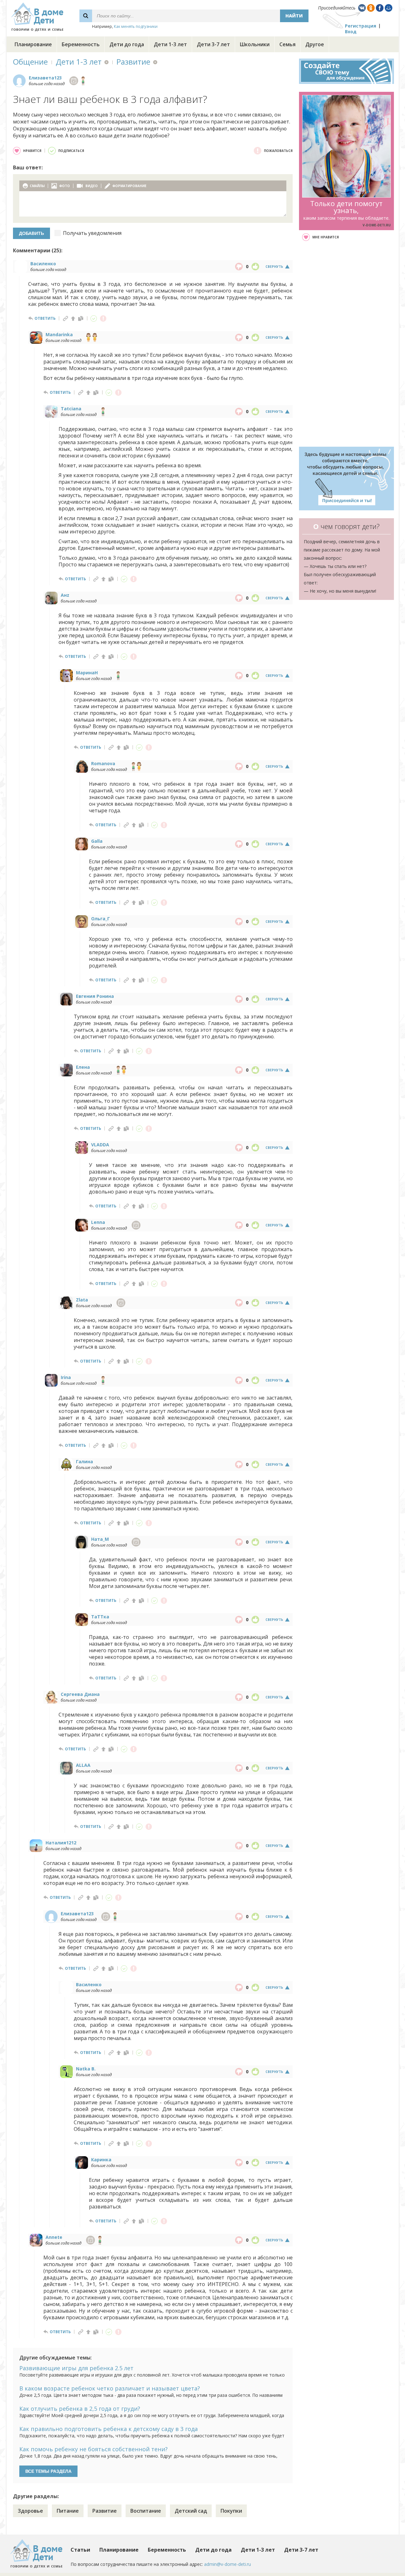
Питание (68, 2511)
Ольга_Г (100, 919)
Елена (83, 1067)
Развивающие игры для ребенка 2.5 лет (76, 2368)
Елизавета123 (45, 78)
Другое (315, 44)
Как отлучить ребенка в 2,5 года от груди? (80, 2409)
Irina (66, 1377)
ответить (45, 318)
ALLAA (83, 1765)
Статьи (80, 2550)
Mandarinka (59, 334)
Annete (54, 2237)
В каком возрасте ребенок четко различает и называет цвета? (110, 2388)
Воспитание (146, 2511)
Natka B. (86, 2069)
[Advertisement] (346, 344)
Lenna (98, 1222)
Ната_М (100, 1539)
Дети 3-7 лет (213, 44)
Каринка (101, 2160)
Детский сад (191, 2511)
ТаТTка (100, 1617)
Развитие (133, 62)
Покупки (231, 2511)
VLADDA (100, 1145)
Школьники (255, 44)
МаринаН (87, 673)
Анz (65, 595)
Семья (287, 44)
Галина (84, 1461)
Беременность (81, 44)
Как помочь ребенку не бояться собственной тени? (93, 2449)
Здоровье (30, 2511)
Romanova (103, 763)
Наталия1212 (61, 1843)
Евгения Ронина (95, 996)
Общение (30, 62)
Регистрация (361, 26)
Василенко (43, 264)
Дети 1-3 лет (170, 44)
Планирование (33, 44)
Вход (351, 31)
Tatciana (71, 409)
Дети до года (127, 44)
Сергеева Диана (80, 1694)
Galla (97, 841)
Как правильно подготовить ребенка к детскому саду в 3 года (109, 2429)
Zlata (82, 1300)
